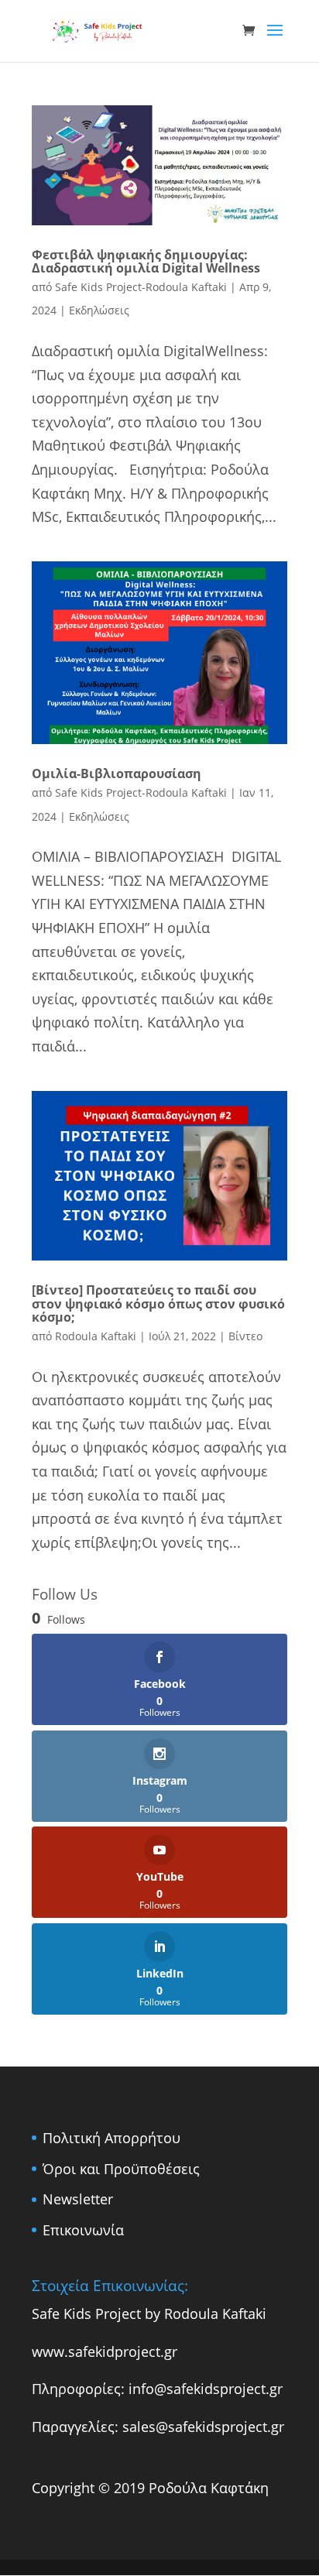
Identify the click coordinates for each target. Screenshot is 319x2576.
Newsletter (78, 2199)
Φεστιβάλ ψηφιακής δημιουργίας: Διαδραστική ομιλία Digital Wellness (146, 262)
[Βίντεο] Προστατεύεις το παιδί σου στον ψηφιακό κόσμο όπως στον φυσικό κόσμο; (158, 1303)
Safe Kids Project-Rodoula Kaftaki (141, 287)
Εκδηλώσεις (99, 310)
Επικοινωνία (83, 2230)
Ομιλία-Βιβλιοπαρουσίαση (117, 773)
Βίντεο (245, 1336)
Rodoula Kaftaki (96, 1336)
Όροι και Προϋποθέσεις (121, 2169)
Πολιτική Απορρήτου (111, 2138)
